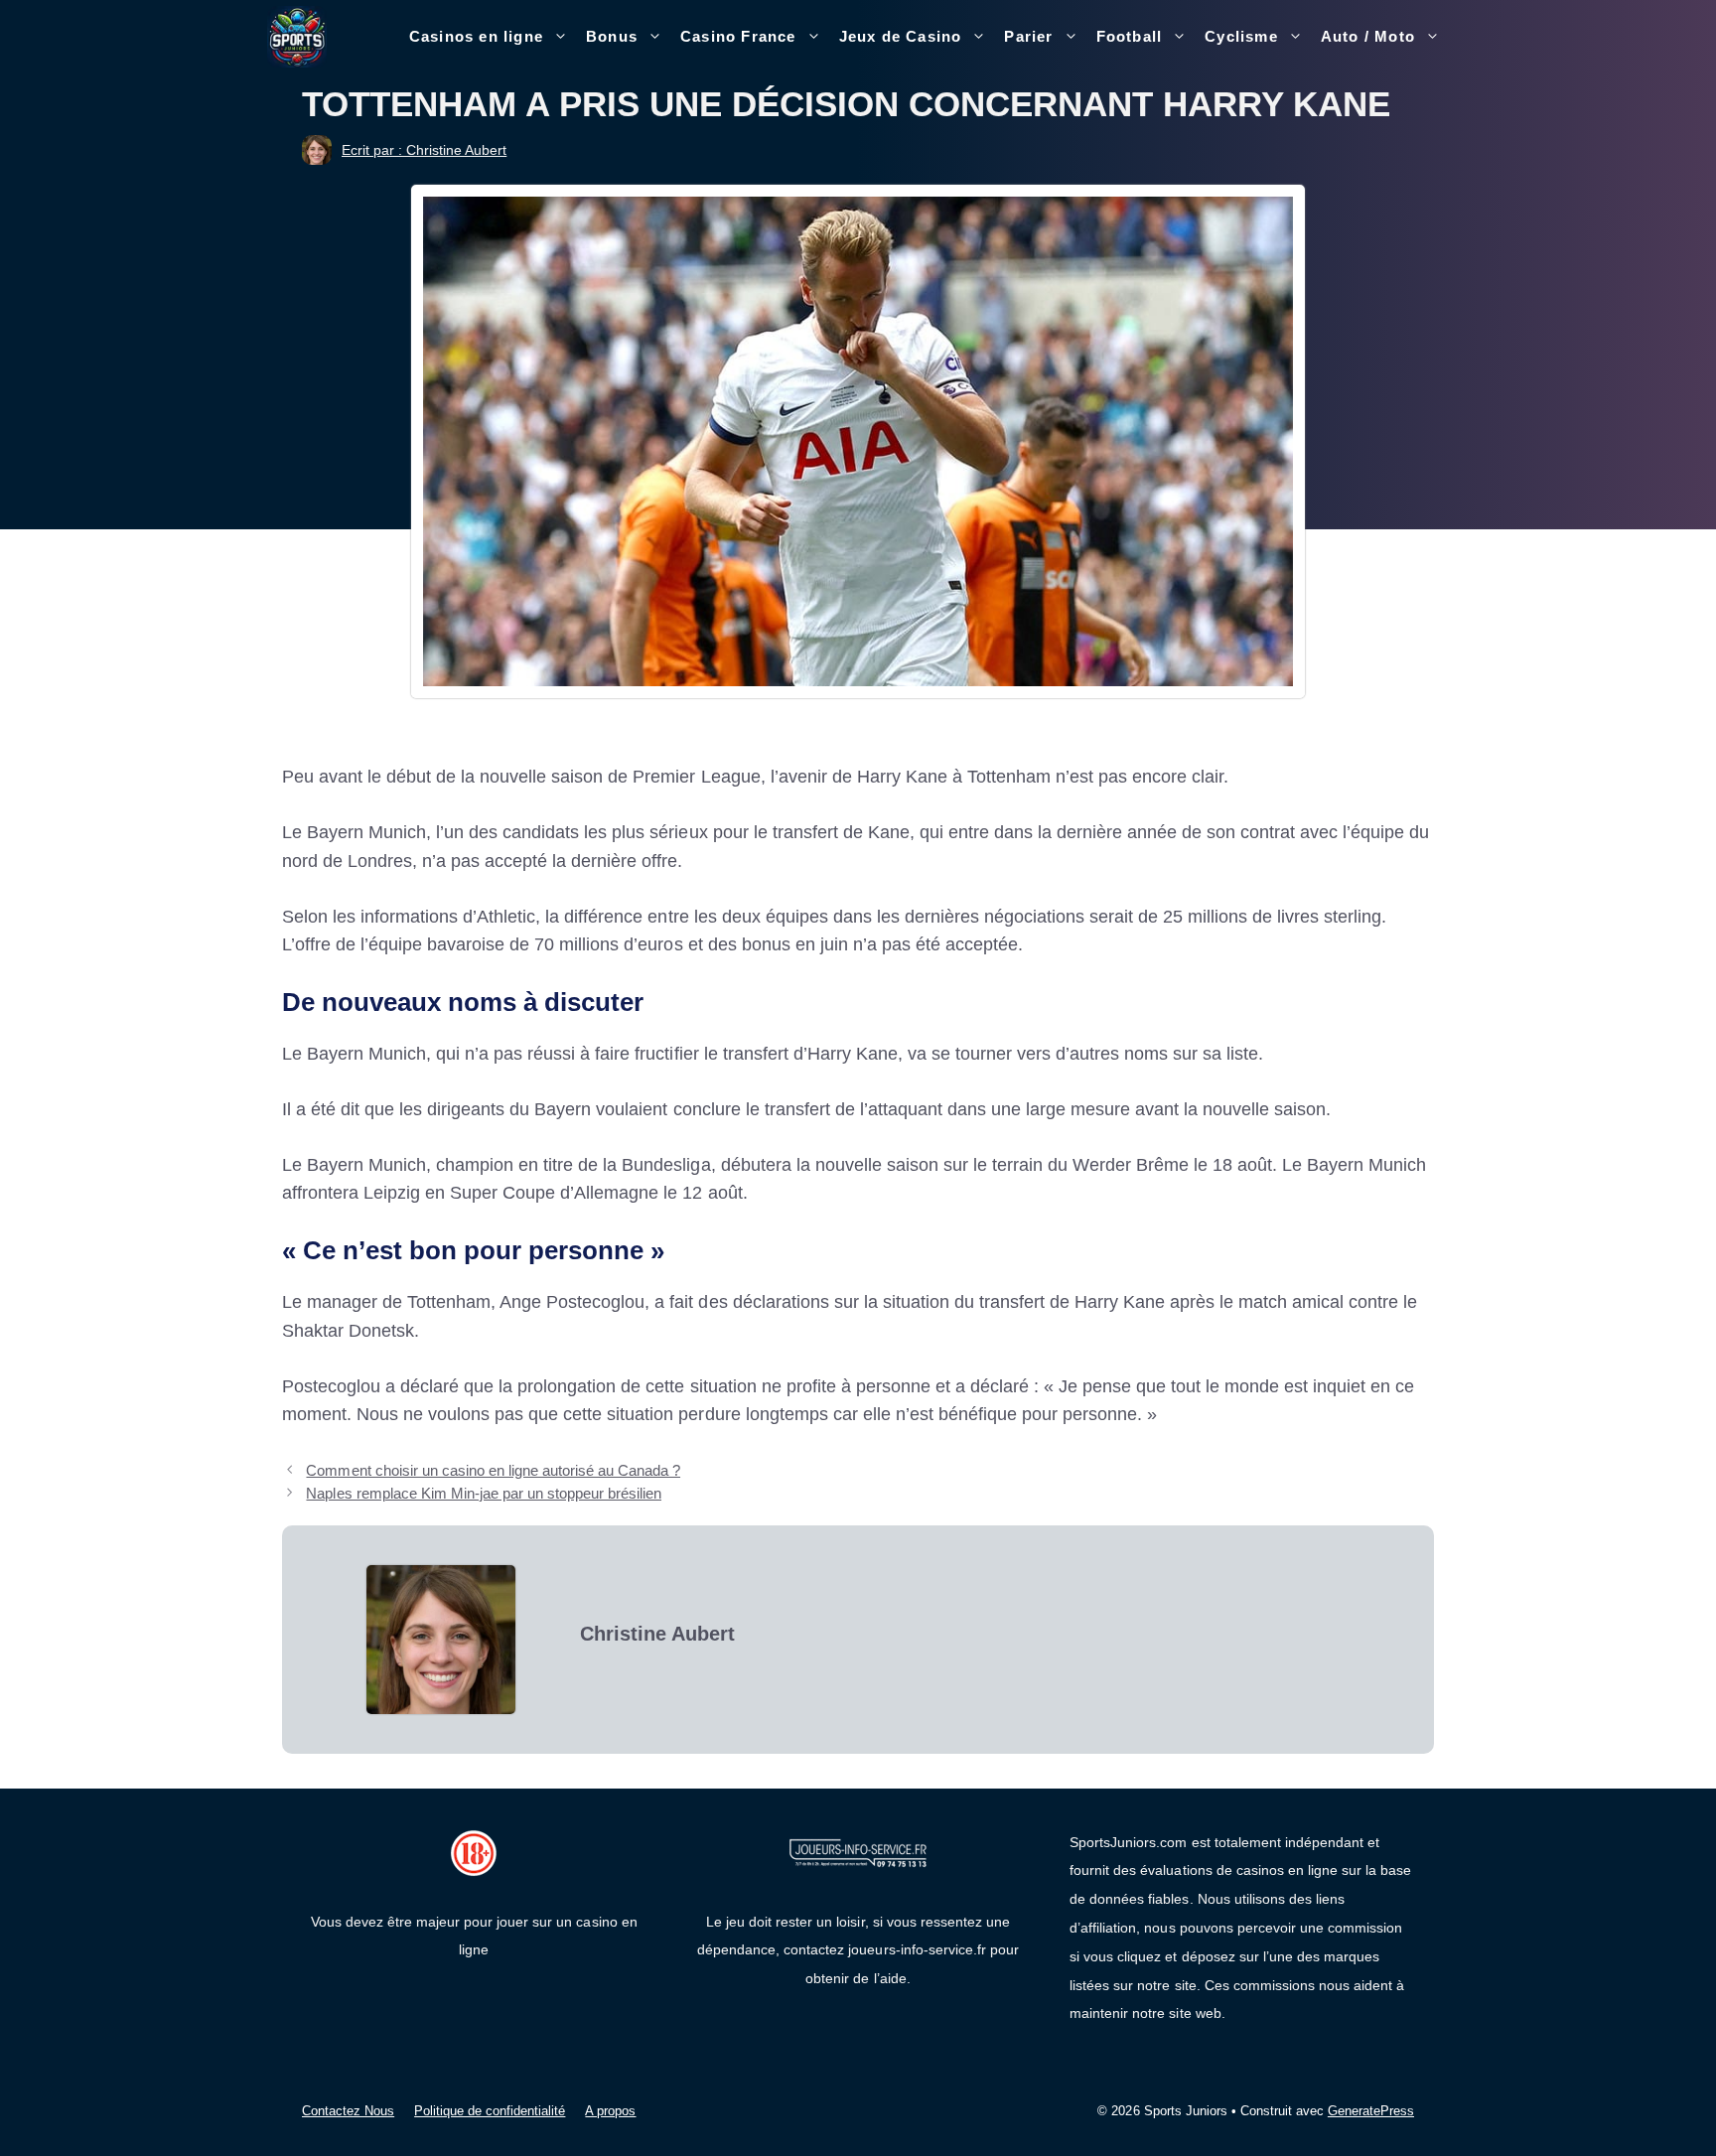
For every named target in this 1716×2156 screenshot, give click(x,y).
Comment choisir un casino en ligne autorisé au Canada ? (493, 1470)
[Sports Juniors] (297, 36)
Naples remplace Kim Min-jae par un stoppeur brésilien (484, 1493)
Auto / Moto (1368, 36)
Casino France (738, 36)
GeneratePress (1371, 2111)
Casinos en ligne (476, 36)
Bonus (612, 36)
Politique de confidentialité (490, 2111)
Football (1130, 36)
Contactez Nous (348, 2111)
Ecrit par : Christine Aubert (424, 150)
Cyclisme (1241, 36)
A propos (610, 2111)
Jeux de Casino (901, 36)
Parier (1028, 36)
